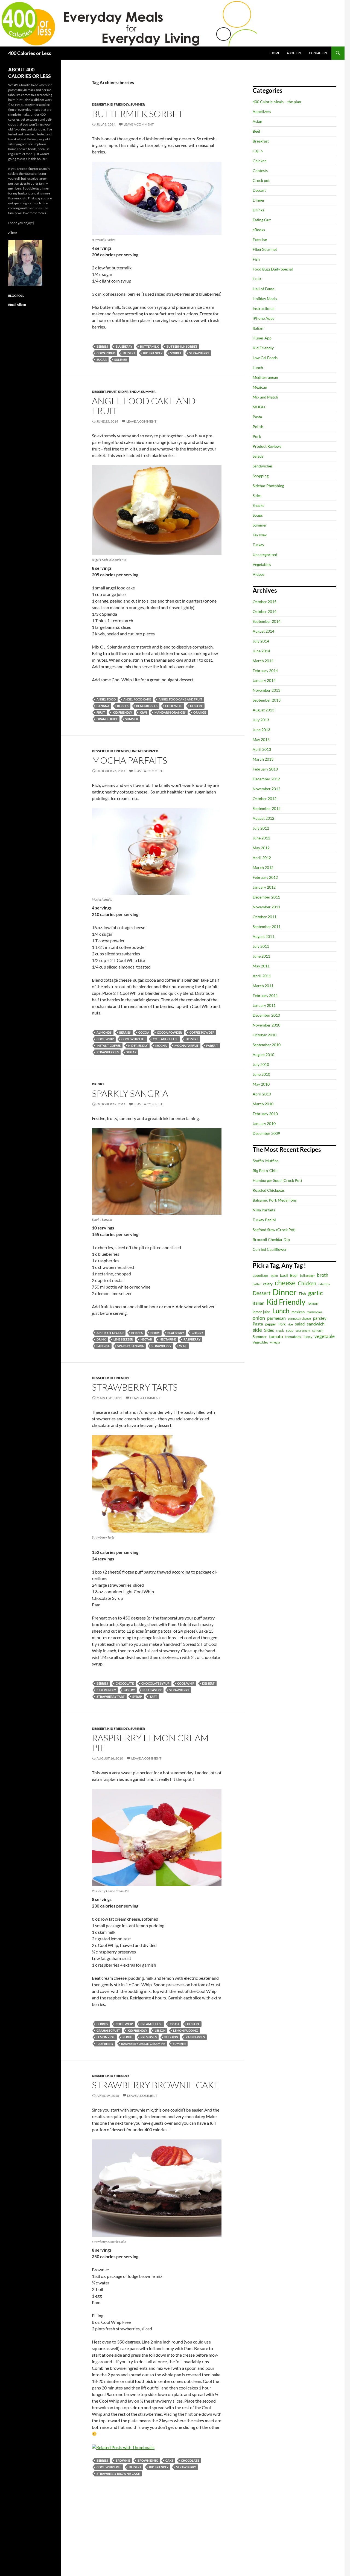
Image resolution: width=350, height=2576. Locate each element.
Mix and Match (265, 397)
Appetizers (262, 111)
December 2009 (266, 1133)
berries (102, 346)
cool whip (174, 706)
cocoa (144, 1032)
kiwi (143, 712)
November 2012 (266, 789)
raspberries (195, 2037)
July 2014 (261, 641)
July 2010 (261, 1064)
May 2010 (261, 1084)
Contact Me (318, 53)
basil (284, 1275)
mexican (298, 1312)
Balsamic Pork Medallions (275, 1200)
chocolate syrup (155, 1683)
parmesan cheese (299, 1318)
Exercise (260, 239)
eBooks (259, 230)
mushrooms (314, 1312)
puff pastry (152, 1690)
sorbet (176, 353)
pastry (129, 1690)
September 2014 (267, 621)
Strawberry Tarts (135, 1387)
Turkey (258, 545)
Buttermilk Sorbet (137, 114)
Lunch (258, 367)
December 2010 (266, 1015)
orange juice (107, 719)
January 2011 (264, 1005)
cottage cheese (165, 1039)
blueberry (124, 346)
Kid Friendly (118, 104)
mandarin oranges (170, 712)
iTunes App (262, 338)
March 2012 (263, 867)
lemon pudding (186, 2030)
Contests (260, 171)
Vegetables (262, 564)
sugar (102, 360)
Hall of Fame (263, 289)
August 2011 (263, 936)
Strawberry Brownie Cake (156, 2085)
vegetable (325, 1336)
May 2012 (261, 848)
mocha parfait (186, 1046)
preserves (149, 2037)
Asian (257, 121)
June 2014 (261, 651)
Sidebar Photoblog (268, 486)
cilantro (324, 1284)
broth (323, 1275)
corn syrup (106, 353)
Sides (257, 495)
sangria (103, 1346)
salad (300, 1324)
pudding (171, 2037)
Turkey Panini (264, 1220)
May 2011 (261, 966)
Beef (256, 131)
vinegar (275, 1342)
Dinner (259, 200)
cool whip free (109, 2467)
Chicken (260, 161)
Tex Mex (260, 535)
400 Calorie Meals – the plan (277, 102)
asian (274, 1276)
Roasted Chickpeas (269, 1190)
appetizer (261, 1275)
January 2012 (264, 887)
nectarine (168, 1339)
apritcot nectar (110, 1333)
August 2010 (263, 1055)
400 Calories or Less (30, 53)
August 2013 (263, 710)
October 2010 (265, 1035)
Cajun (258, 151)
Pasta (257, 417)
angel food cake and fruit (180, 699)
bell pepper (307, 1276)
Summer (138, 104)
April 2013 (262, 749)
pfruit (128, 2037)
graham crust (108, 2030)
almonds (104, 1032)
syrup (137, 1697)
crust (175, 2024)
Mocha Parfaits (129, 760)
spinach (318, 1331)
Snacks (258, 505)
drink (101, 1339)
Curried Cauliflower (270, 1249)
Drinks (98, 1084)
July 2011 (261, 946)
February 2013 (265, 769)
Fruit (112, 392)
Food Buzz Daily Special (273, 269)
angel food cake (137, 699)
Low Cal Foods (265, 358)
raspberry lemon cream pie (143, 2044)
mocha (161, 1046)
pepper (271, 1324)
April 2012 (262, 858)
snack (280, 1331)
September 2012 (267, 808)
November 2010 (266, 1025)
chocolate (125, 1683)
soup (290, 1331)
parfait (212, 1046)
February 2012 (265, 877)
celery (268, 1284)
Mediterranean (265, 377)
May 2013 (261, 739)
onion (259, 1318)
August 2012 (263, 818)
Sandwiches (263, 466)
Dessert (99, 104)
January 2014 (264, 680)
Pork (257, 436)
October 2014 (265, 611)
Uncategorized (144, 751)
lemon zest (106, 2037)
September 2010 (267, 1045)
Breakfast (261, 141)
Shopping (261, 476)
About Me (294, 53)
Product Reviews (267, 446)
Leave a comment (139, 124)
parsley (320, 1318)
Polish (258, 427)
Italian (258, 328)
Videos (259, 574)
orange (200, 712)
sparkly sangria (131, 1346)
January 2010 (264, 1123)
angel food (106, 699)
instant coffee (109, 1046)
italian (259, 1303)
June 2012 (261, 838)
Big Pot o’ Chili (265, 1171)
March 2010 (263, 1104)
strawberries (108, 1052)
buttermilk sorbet (182, 346)
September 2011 (267, 927)
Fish (256, 259)
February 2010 (265, 1114)
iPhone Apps (263, 318)
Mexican (260, 387)
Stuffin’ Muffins (266, 1161)
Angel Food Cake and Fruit (144, 406)
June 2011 (261, 956)
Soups (258, 515)
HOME (275, 53)
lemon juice (261, 1312)
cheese (285, 1283)
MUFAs (259, 407)
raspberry (192, 1339)
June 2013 (261, 730)
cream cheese (151, 2024)
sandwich (316, 1324)
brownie (123, 2460)
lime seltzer (123, 1339)
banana (103, 706)
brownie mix (148, 2460)
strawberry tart (111, 1697)
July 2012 (261, 828)
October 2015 (265, 602)
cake (169, 2460)
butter (257, 1284)
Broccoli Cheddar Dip (271, 1239)
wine (183, 1346)
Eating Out (262, 220)
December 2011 (266, 897)
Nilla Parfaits (264, 1210)
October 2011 (265, 917)
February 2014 (265, 671)
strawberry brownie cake (118, 2474)
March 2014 (263, 661)
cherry (197, 1333)
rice (290, 1324)
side (257, 1330)
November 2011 (266, 907)
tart (153, 1697)
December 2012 (266, 779)
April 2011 (262, 976)
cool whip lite (133, 1039)
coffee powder (202, 1032)
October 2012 (265, 799)
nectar (146, 1339)
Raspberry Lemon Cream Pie (150, 1743)
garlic (315, 1293)
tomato (276, 1336)
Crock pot (261, 180)
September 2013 (267, 700)
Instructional (264, 308)
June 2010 (261, 1074)
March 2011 (263, 986)
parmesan (276, 1318)
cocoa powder (169, 1032)
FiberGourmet (265, 249)
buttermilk (149, 346)
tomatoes (293, 1337)
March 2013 (263, 759)
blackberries (147, 706)
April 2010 (262, 1094)
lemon (160, 2030)
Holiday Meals (265, 299)
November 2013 (266, 690)
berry (155, 1333)
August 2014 (263, 631)
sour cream (303, 1331)
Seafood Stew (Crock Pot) (274, 1230)
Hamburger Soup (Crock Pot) (277, 1180)
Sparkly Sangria (130, 1093)
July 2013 (261, 720)
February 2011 (265, 995)
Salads (258, 456)
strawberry (199, 353)
